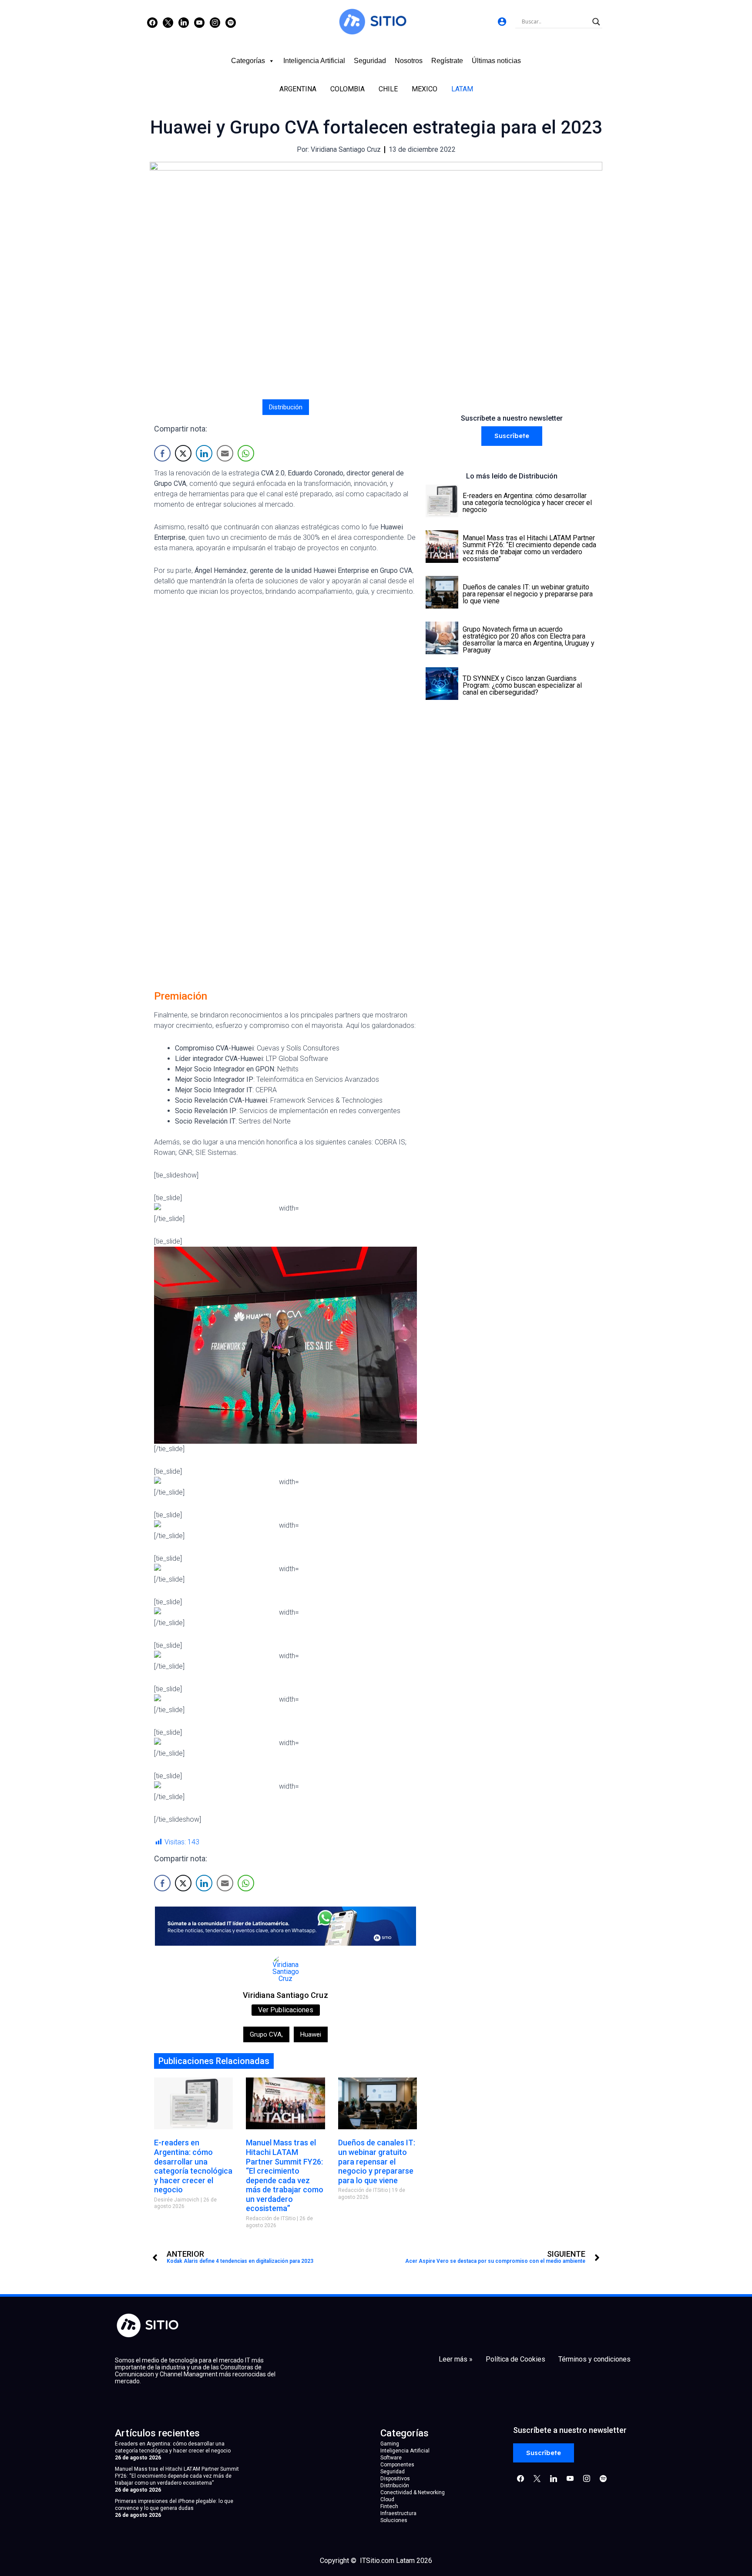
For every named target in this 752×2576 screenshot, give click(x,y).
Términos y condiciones (594, 2359)
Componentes (397, 2465)
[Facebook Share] (162, 453)
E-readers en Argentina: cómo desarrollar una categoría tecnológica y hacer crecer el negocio (193, 2166)
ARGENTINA (298, 89)
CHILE (388, 89)
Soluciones (394, 2520)
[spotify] (231, 22)
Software (391, 2458)
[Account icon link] (502, 22)
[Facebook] (152, 22)
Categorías (248, 61)
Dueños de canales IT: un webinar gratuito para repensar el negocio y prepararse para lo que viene (377, 2161)
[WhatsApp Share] (246, 453)
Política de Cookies (515, 2359)
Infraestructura (398, 2513)
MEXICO (425, 89)
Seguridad (370, 61)
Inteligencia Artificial (314, 61)
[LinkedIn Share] (204, 453)
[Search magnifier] (596, 22)
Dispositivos (395, 2479)
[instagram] (215, 22)
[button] (512, 436)
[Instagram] (184, 22)
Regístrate (447, 61)
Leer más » (456, 2359)
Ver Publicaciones (286, 2010)
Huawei (311, 2034)
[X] (168, 22)
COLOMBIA (347, 89)
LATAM (462, 89)
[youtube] (199, 22)
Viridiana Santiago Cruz (285, 1995)
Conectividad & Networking (413, 2492)
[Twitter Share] (183, 453)
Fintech (389, 2506)
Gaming (390, 2444)
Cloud (387, 2499)
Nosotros (409, 61)
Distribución (286, 407)
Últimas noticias (496, 61)
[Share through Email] (225, 453)
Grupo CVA (266, 2034)
